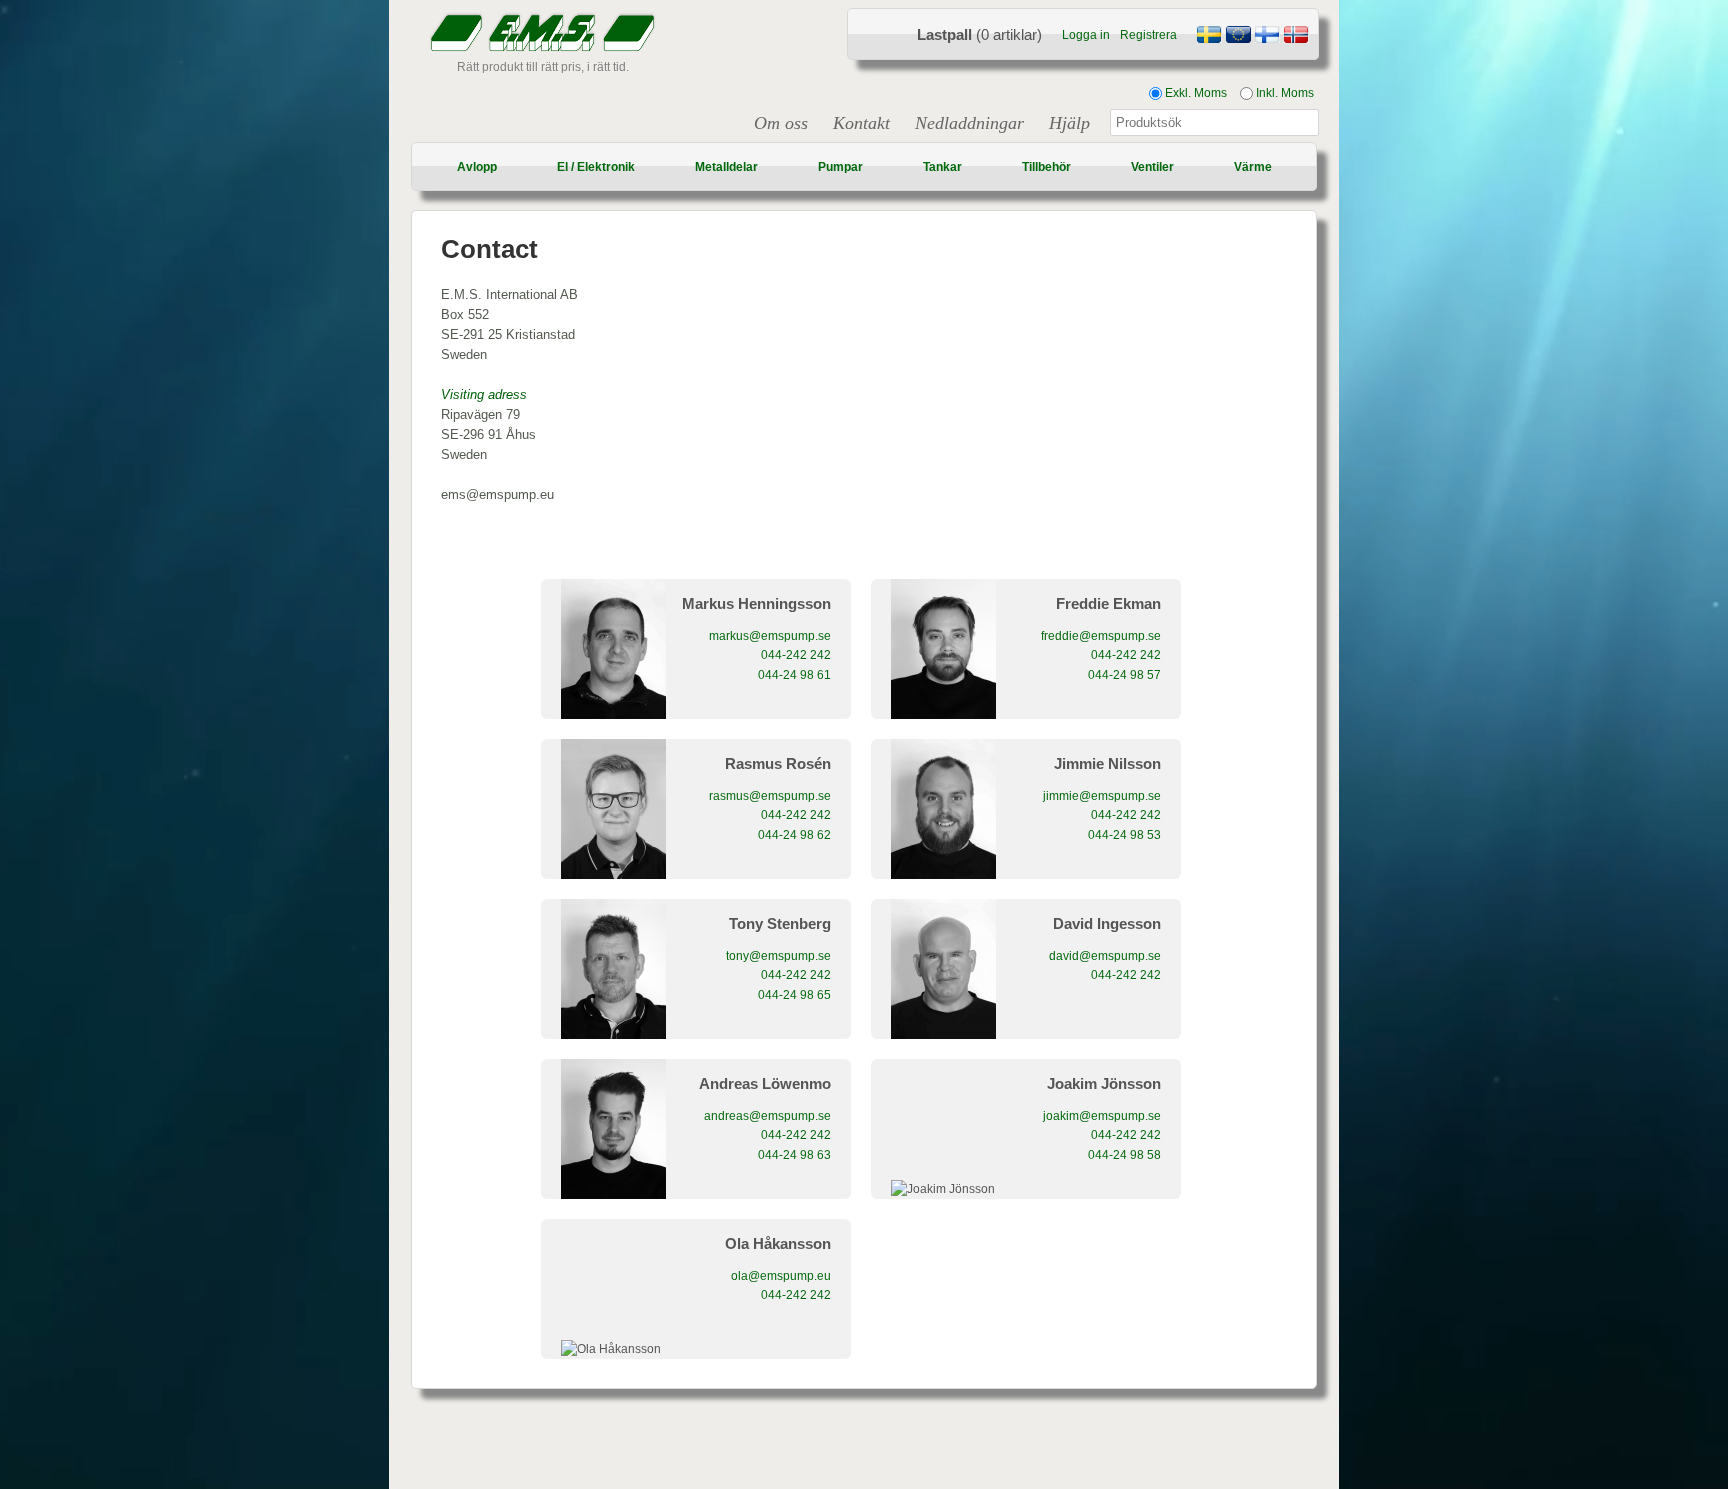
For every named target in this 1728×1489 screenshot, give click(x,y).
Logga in (1086, 35)
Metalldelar (726, 167)
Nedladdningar (969, 123)
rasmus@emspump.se (770, 796)
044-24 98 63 (794, 1155)
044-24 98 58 (1124, 1155)
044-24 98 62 (794, 835)
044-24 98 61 (794, 675)
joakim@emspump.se (1102, 1116)
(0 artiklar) (979, 34)
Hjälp (1069, 123)
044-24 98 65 (794, 995)
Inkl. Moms (1283, 93)
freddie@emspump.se (1101, 636)
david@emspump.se (1105, 956)
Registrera (1148, 35)
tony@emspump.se (778, 956)
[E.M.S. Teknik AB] (1209, 37)
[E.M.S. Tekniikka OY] (1267, 37)
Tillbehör (1046, 167)
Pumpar (840, 167)
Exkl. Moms (1194, 93)
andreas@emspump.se (767, 1116)
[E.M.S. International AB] (1238, 37)
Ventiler (1152, 167)
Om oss (781, 123)
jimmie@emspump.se (1102, 796)
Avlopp (477, 167)
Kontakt (861, 123)
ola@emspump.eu (781, 1276)
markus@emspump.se (770, 636)
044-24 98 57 (1124, 675)
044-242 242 (796, 655)
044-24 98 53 (1124, 835)
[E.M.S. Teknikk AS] (1296, 37)
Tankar (942, 167)
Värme (1253, 167)
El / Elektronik (596, 167)
